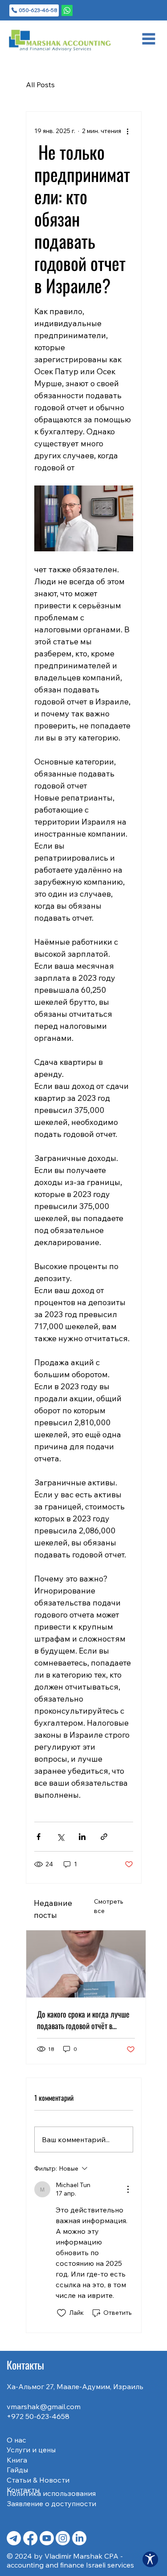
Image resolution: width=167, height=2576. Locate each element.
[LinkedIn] (79, 2538)
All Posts (40, 85)
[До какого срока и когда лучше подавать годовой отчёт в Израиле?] (86, 1964)
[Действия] (128, 2189)
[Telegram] (14, 2538)
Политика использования (51, 2493)
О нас (16, 2440)
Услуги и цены (31, 2450)
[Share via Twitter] (60, 1837)
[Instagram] (63, 2538)
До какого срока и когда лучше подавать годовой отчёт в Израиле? (83, 2020)
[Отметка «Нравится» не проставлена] (61, 2313)
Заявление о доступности (51, 2503)
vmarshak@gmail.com (44, 2406)
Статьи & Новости (38, 2480)
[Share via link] (104, 1837)
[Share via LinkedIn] (82, 1837)
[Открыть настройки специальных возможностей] (150, 2559)
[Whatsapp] (67, 10)
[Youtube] (47, 2538)
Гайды (17, 2470)
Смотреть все (108, 1906)
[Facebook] (30, 2538)
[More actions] (128, 131)
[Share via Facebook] (39, 1837)
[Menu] (149, 39)
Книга (17, 2460)
